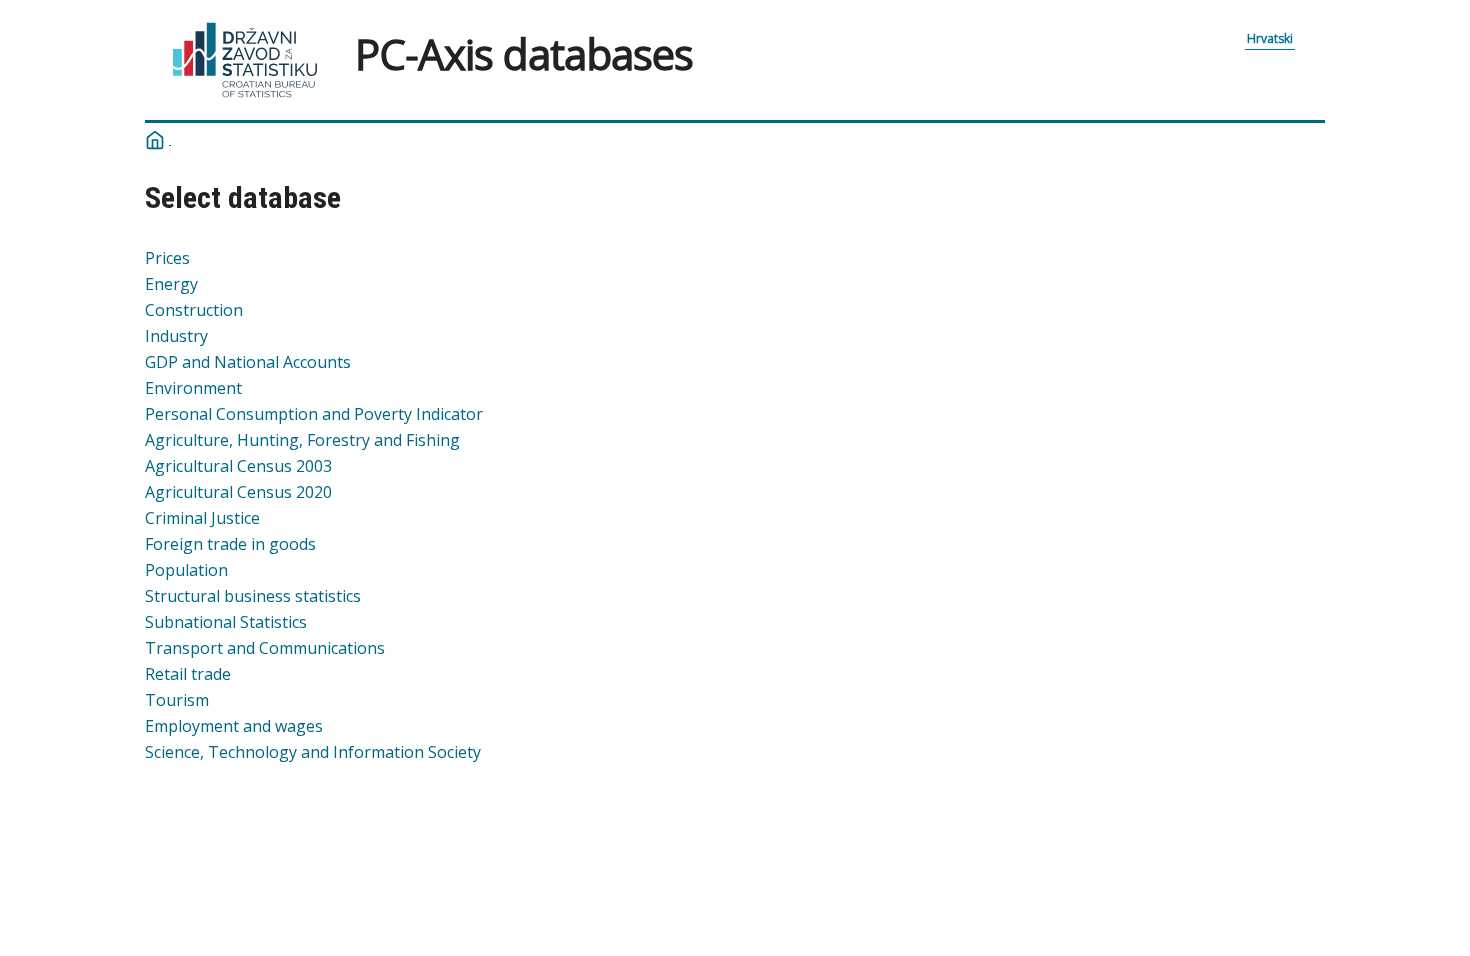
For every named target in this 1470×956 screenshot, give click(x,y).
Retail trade (188, 674)
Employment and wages (234, 726)
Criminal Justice (202, 518)
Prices (167, 258)
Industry (176, 336)
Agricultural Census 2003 (238, 466)
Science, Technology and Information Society (313, 752)
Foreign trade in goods (230, 544)
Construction (194, 310)
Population (186, 570)
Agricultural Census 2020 (238, 492)
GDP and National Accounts (248, 362)
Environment (193, 388)
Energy (171, 284)
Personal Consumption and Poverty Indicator (314, 414)
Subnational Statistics (226, 622)
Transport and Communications (265, 648)
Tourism (177, 700)
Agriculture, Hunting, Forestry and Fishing (302, 440)
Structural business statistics (253, 596)
